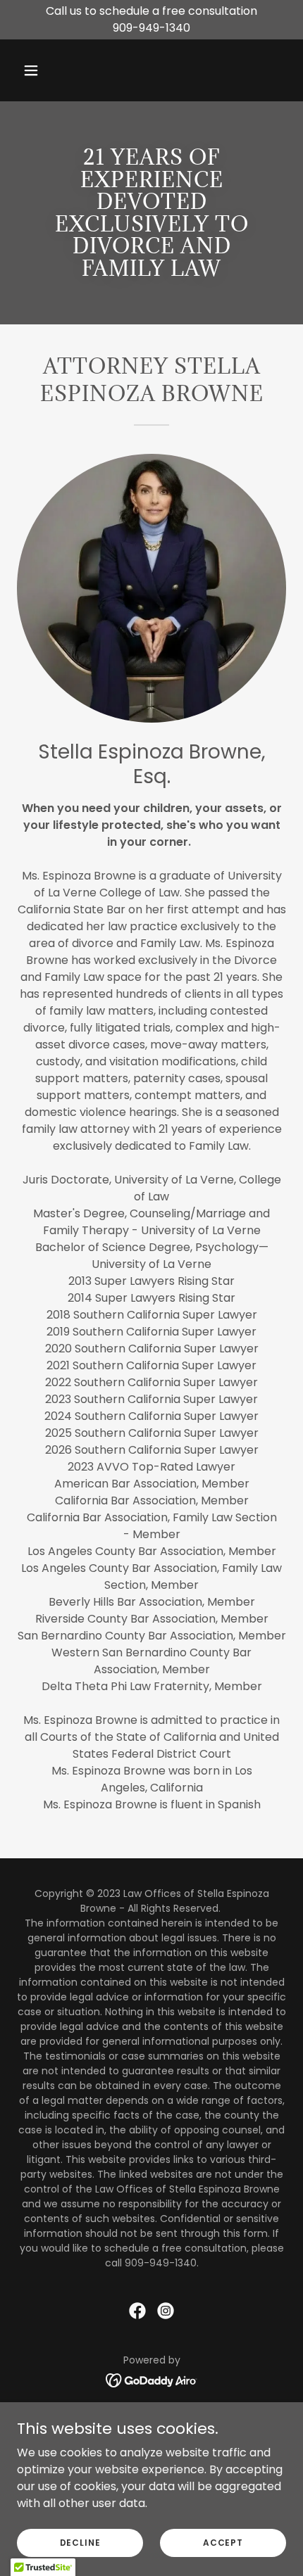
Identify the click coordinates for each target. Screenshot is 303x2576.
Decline (80, 2542)
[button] (48, 70)
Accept (223, 2542)
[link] (137, 2311)
